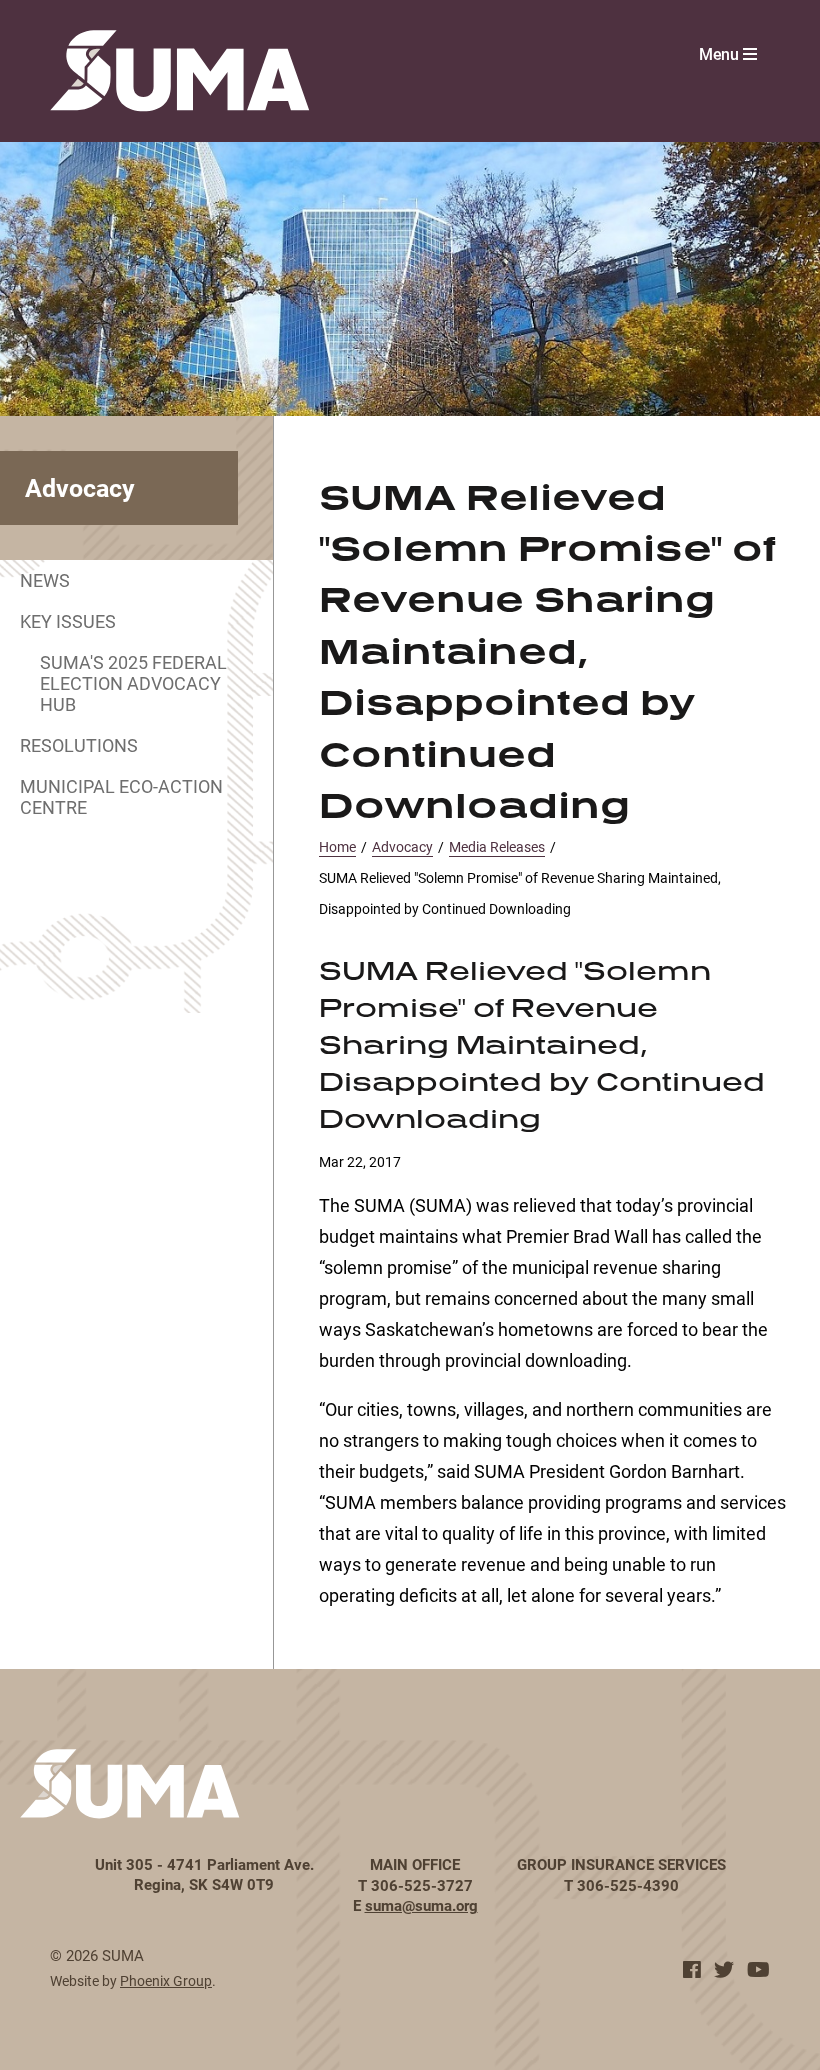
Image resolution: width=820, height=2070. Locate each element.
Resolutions (79, 745)
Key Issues (68, 621)
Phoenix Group (166, 1980)
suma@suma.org (421, 1905)
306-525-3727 (422, 1885)
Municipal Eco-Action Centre (121, 796)
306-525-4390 (628, 1885)
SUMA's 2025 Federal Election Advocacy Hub (133, 683)
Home (337, 846)
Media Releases (497, 846)
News (45, 580)
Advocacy (402, 846)
